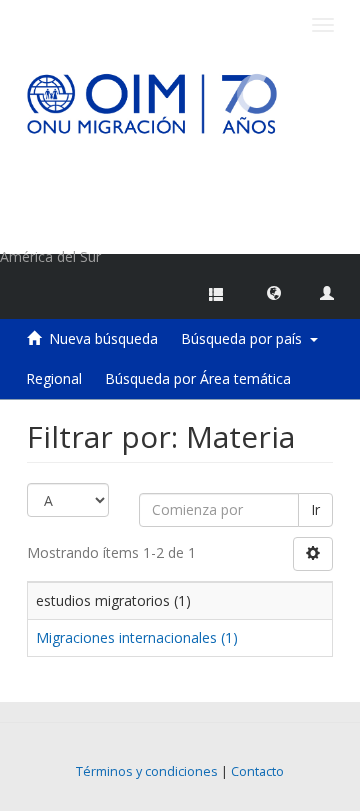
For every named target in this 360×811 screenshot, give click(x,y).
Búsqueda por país (245, 338)
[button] (274, 292)
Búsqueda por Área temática (198, 378)
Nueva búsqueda (103, 338)
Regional (54, 378)
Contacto (257, 771)
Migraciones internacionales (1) (137, 637)
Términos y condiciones (147, 771)
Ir (315, 509)
